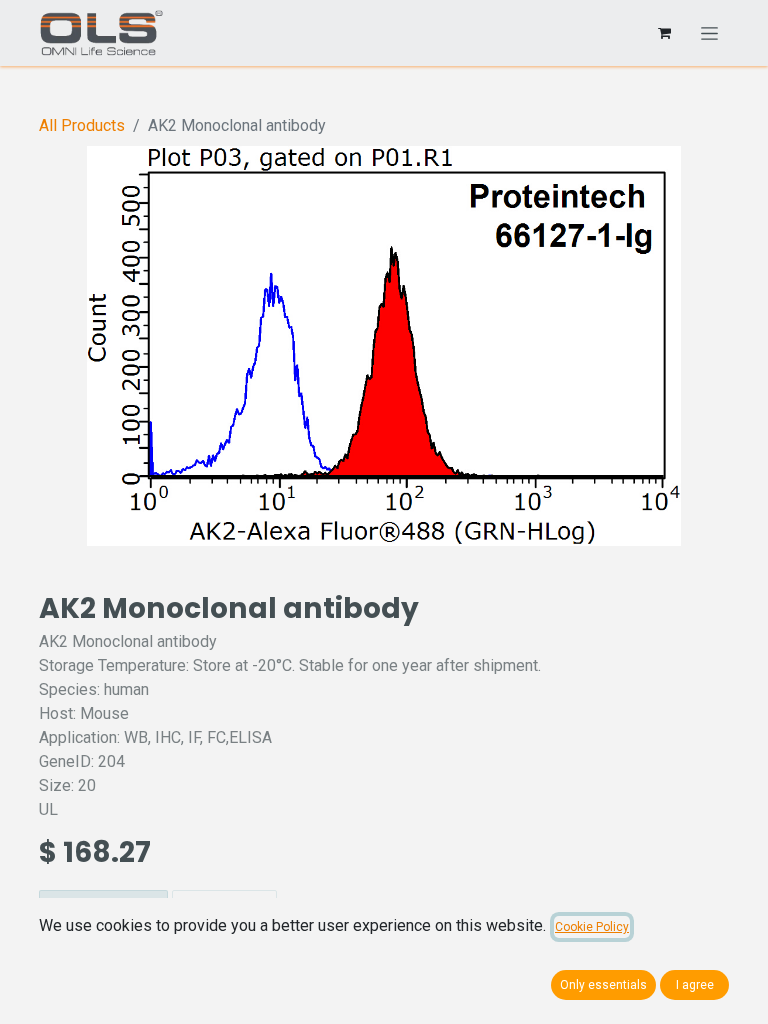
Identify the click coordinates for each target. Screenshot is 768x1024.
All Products (82, 125)
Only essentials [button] (603, 985)
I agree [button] (695, 985)
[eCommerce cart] (664, 33)
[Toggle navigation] (709, 33)
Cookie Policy (592, 927)
